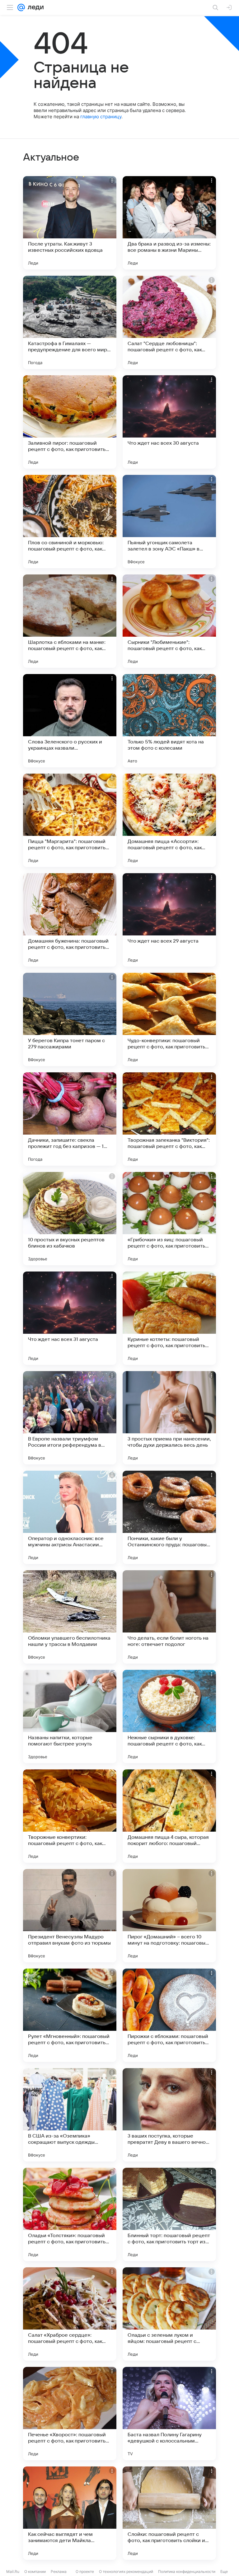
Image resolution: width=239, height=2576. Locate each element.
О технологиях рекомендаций (126, 2571)
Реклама (59, 2571)
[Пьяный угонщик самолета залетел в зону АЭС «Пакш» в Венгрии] (169, 522)
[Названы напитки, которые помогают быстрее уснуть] (70, 1717)
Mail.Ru (13, 2571)
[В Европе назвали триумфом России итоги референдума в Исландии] (70, 1418)
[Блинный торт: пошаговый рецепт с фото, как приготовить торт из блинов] (169, 2214)
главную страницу (101, 117)
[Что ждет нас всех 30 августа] (169, 422)
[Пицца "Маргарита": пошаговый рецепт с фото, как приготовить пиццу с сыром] (70, 820)
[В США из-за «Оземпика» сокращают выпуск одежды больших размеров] (70, 2115)
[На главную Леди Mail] (34, 7)
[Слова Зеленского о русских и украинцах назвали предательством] (70, 721)
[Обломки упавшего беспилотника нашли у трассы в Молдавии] (70, 1617)
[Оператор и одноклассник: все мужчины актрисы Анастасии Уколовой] (70, 1517)
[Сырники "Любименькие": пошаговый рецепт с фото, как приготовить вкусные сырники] (169, 621)
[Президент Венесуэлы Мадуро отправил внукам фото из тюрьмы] (70, 1916)
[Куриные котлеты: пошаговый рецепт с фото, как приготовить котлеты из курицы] (169, 1318)
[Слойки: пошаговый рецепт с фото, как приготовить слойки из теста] (169, 2513)
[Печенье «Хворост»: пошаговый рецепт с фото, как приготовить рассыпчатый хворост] (70, 2414)
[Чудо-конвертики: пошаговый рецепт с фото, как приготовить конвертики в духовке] (169, 1019)
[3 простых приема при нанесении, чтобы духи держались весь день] (169, 1418)
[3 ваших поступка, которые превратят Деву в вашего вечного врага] (169, 2115)
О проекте (85, 2571)
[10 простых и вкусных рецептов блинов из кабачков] (70, 1219)
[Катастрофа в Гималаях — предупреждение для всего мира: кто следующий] (70, 322)
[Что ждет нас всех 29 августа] (169, 920)
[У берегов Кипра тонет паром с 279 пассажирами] (70, 1019)
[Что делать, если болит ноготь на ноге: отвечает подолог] (169, 1617)
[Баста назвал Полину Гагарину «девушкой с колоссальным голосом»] (169, 2414)
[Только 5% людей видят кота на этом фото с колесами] (169, 721)
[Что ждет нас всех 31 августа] (70, 1318)
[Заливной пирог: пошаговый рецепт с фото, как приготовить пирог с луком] (70, 422)
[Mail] (21, 7)
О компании (35, 2571)
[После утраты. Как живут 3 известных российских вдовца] (70, 223)
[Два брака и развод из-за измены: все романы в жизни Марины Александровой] (169, 223)
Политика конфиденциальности (187, 2571)
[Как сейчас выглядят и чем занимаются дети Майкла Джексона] (70, 2513)
